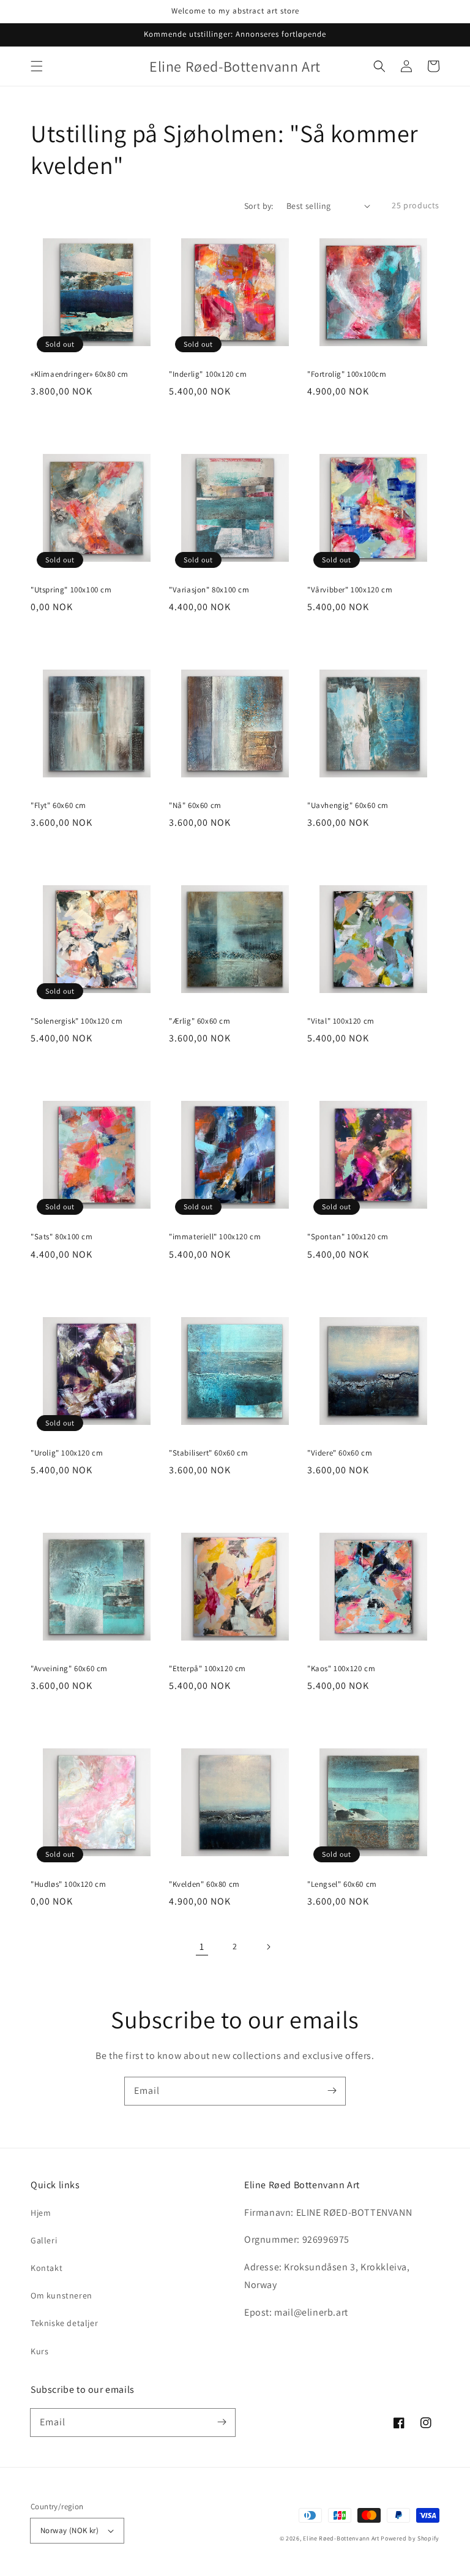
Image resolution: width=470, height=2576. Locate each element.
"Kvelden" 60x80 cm (204, 1884)
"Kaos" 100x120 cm (341, 1668)
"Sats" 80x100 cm (62, 1237)
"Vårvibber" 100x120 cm (350, 590)
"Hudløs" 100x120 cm (68, 1884)
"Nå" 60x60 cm (195, 805)
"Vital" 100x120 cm (341, 1021)
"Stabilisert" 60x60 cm (208, 1453)
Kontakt (47, 2268)
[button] (37, 66)
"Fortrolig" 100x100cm (347, 374)
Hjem (41, 2213)
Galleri (44, 2240)
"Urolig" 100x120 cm (67, 1453)
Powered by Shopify (410, 2538)
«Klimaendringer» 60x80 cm (80, 374)
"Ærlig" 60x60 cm (200, 1021)
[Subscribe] (332, 2091)
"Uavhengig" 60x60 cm (348, 805)
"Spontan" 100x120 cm (348, 1237)
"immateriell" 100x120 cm (215, 1237)
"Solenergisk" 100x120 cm (76, 1021)
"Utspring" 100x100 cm (71, 590)
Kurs (39, 2351)
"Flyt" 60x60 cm (58, 805)
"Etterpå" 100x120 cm (207, 1668)
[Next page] (268, 1947)
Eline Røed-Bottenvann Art (341, 2538)
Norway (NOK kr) (69, 2530)
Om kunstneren (62, 2295)
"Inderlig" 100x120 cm (208, 374)
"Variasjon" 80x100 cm (209, 590)
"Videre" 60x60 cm (340, 1453)
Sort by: (259, 206)
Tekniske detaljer (64, 2323)
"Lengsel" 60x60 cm (342, 1884)
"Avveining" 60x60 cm (69, 1668)
